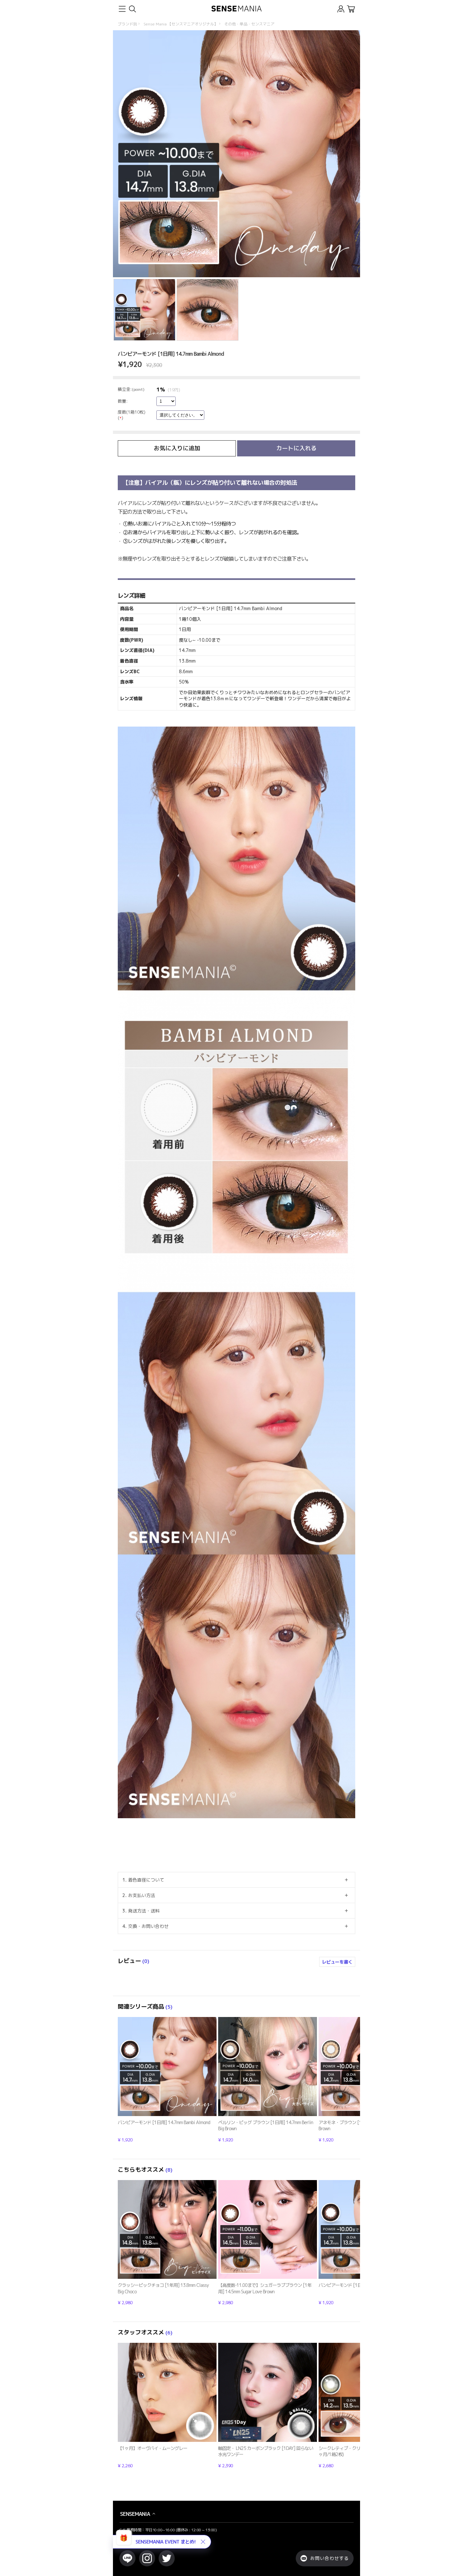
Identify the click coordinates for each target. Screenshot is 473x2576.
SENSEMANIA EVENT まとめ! (166, 2542)
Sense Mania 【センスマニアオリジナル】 (181, 24)
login (341, 9)
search (132, 9)
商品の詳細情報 (167, 2080)
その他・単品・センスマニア (249, 24)
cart (351, 9)
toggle (122, 9)
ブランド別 (127, 24)
